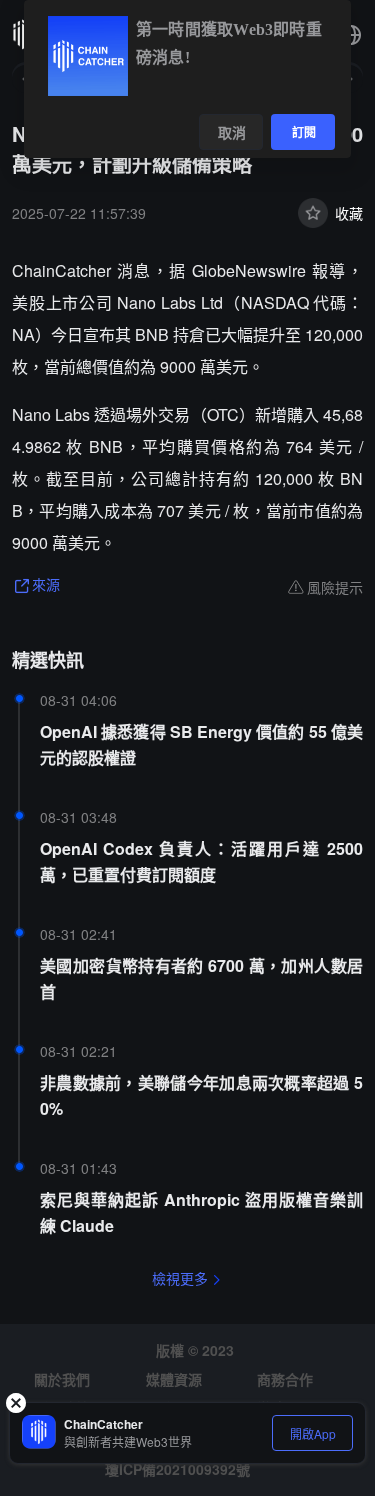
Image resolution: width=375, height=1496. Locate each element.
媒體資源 (174, 1379)
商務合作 (285, 1379)
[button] (351, 35)
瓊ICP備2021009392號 (177, 1469)
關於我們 (62, 1379)
